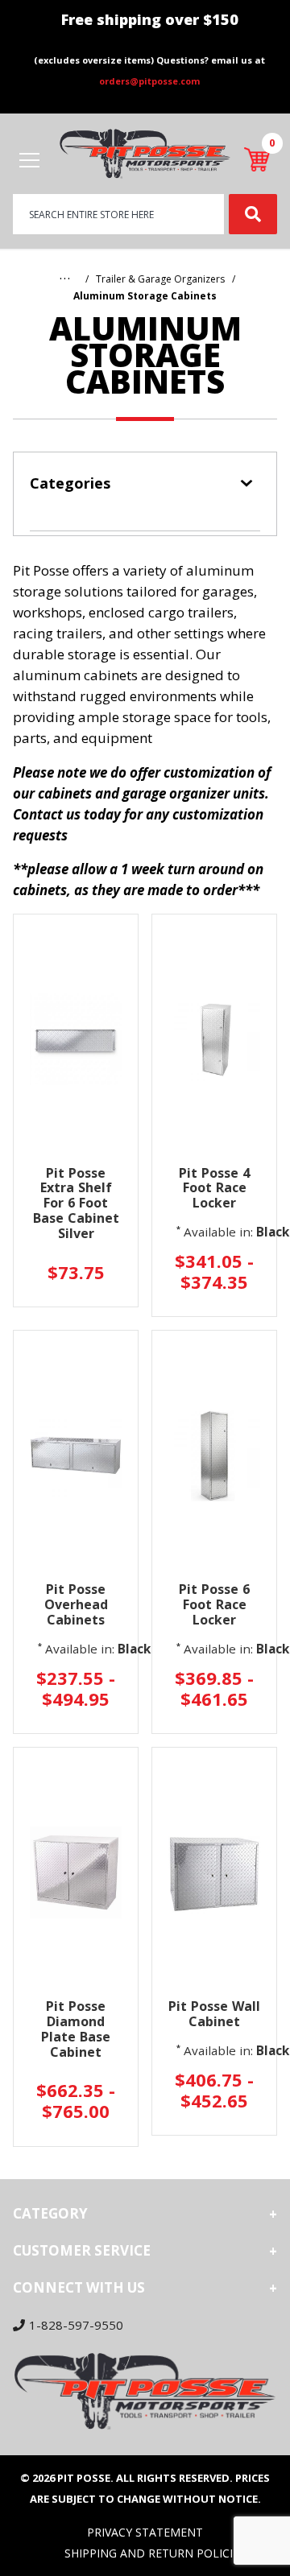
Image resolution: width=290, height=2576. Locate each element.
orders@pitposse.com (149, 81)
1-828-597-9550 (76, 2325)
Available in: (218, 1232)
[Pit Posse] (145, 153)
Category (50, 2213)
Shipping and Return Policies (155, 2553)
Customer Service (82, 2250)
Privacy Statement (145, 2532)
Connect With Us (79, 2287)
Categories (70, 483)
